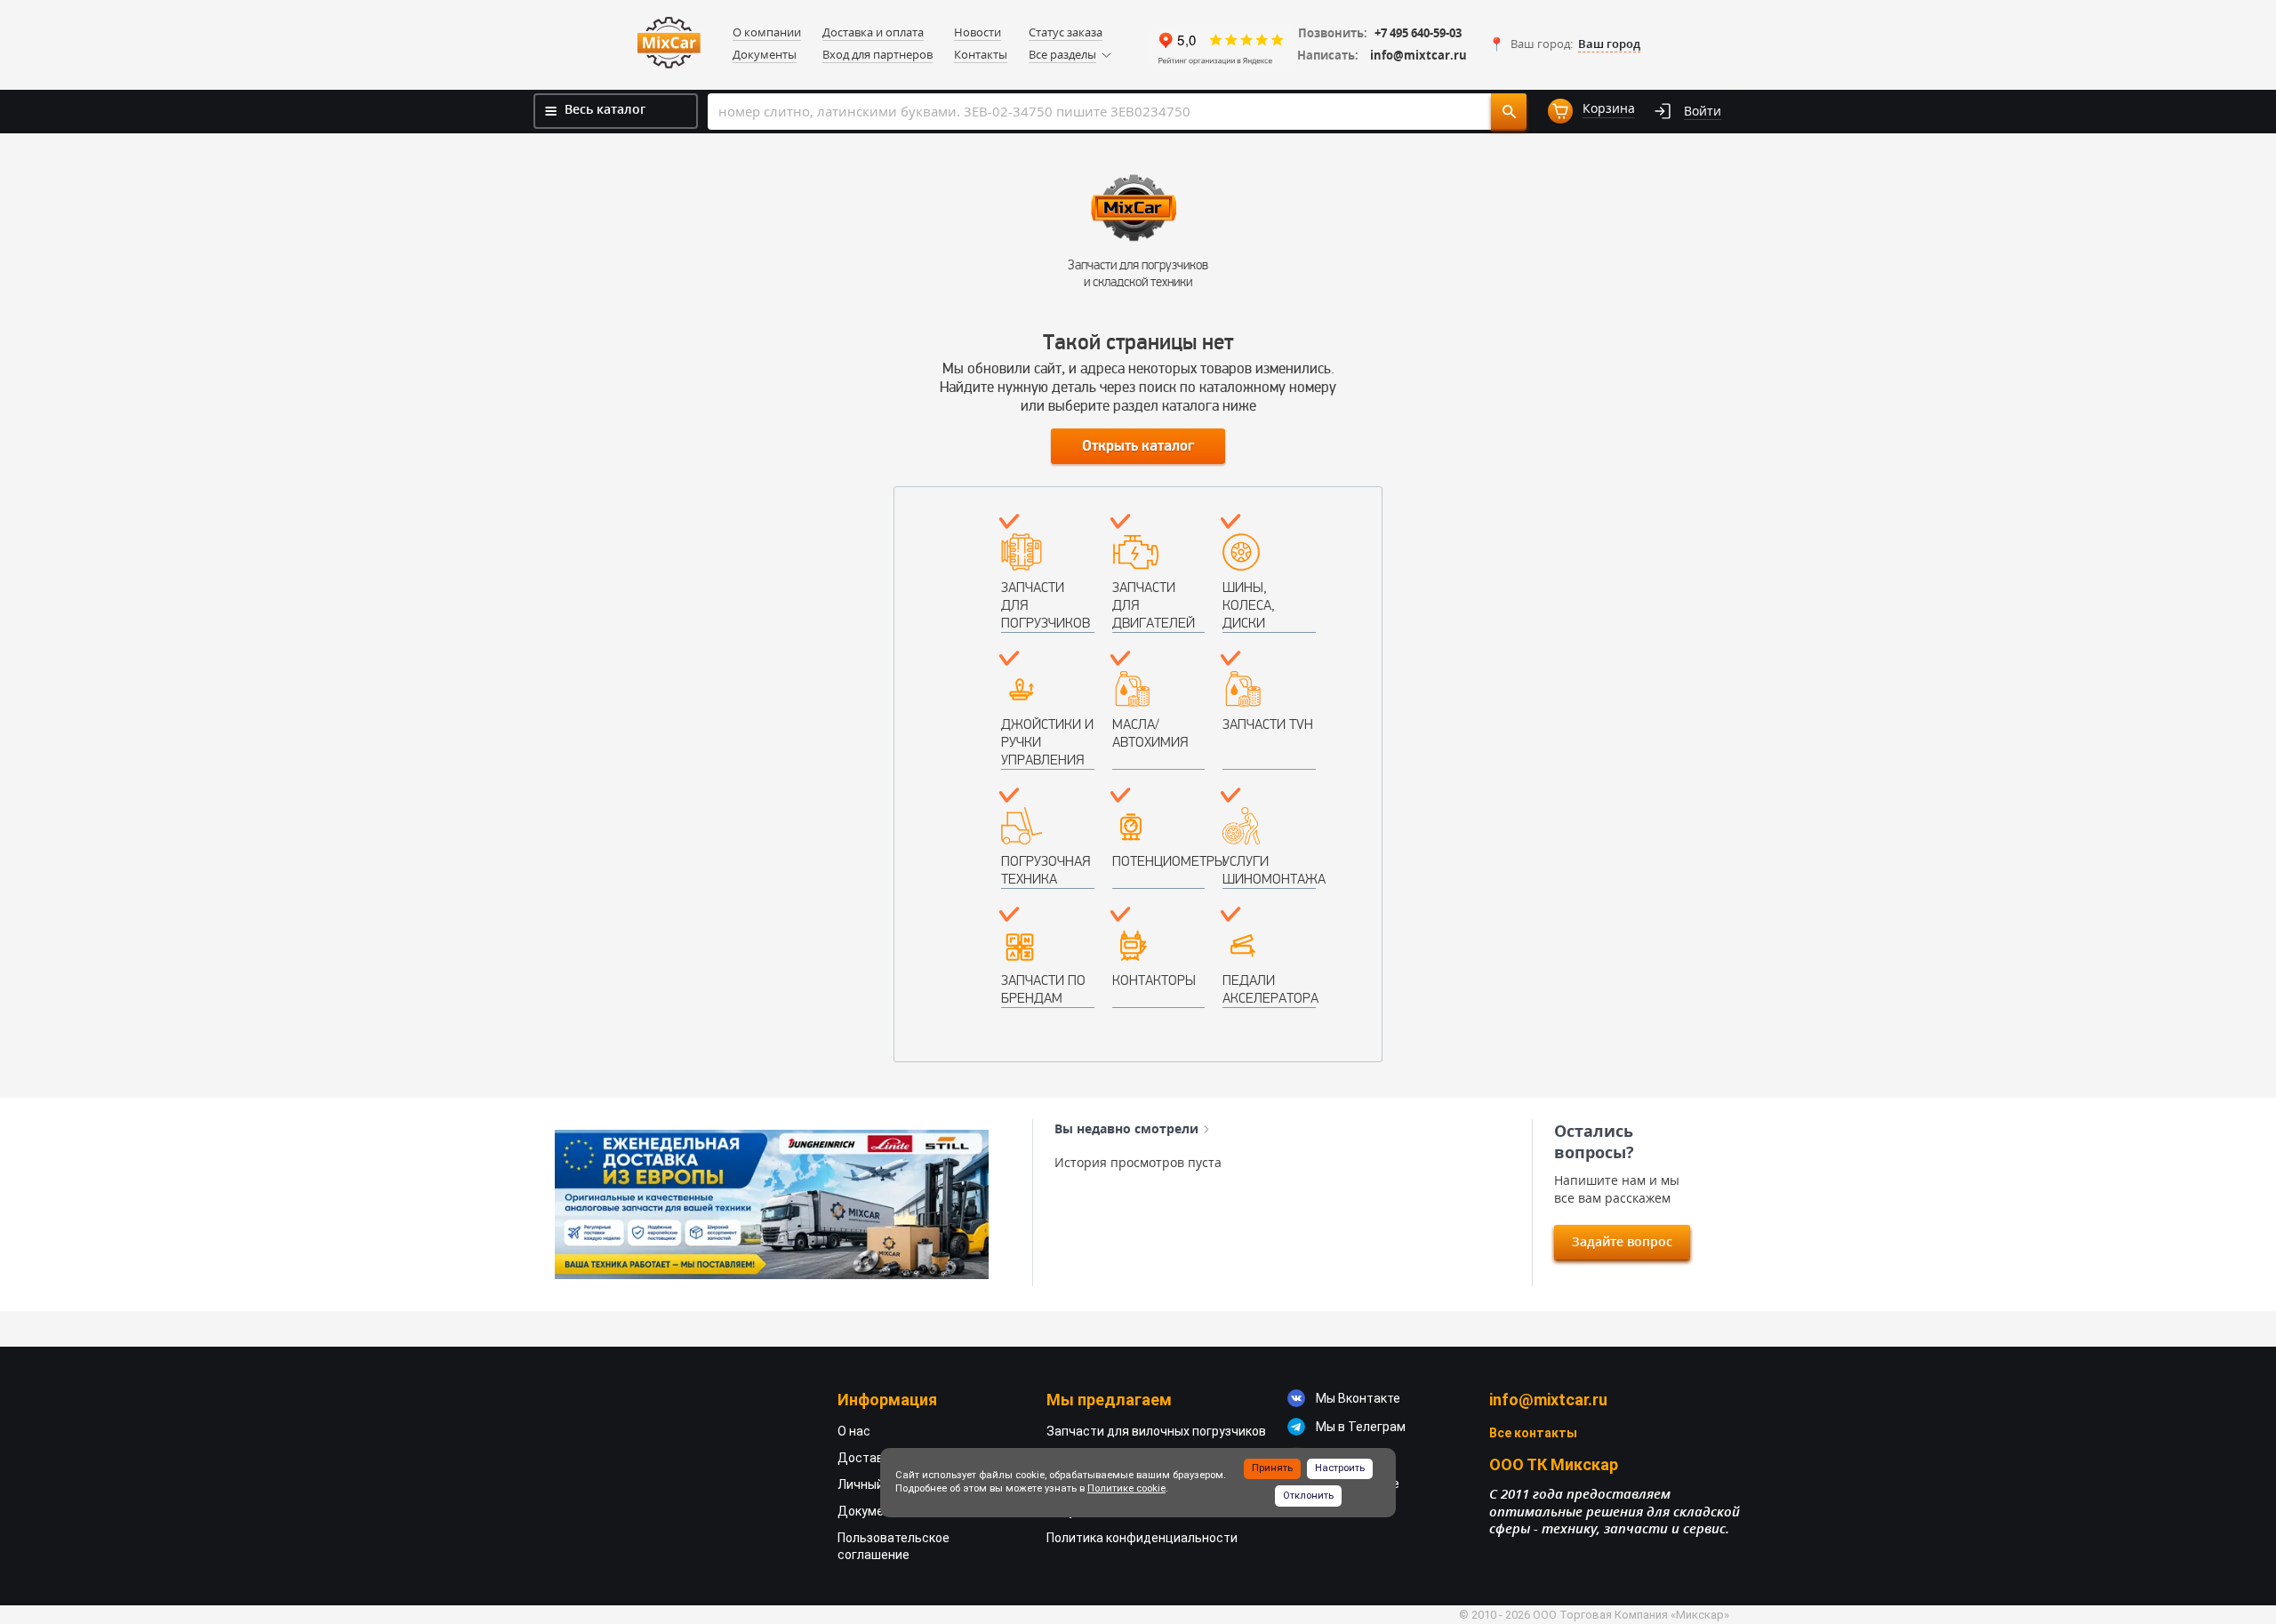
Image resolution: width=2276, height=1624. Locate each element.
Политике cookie (1126, 1488)
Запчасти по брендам (1043, 989)
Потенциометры (1159, 861)
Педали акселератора (1269, 989)
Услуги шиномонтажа (1269, 870)
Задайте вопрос (1622, 1241)
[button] (1564, 44)
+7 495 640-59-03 (1418, 33)
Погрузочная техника (1046, 870)
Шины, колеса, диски (1249, 605)
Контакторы (1154, 980)
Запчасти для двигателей (1154, 605)
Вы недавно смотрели (1126, 1129)
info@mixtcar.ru (1418, 56)
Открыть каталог (1138, 446)
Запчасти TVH (1268, 724)
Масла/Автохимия (1150, 733)
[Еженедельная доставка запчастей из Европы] (772, 1204)
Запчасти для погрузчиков (1046, 605)
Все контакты (1533, 1433)
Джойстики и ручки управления (1047, 742)
